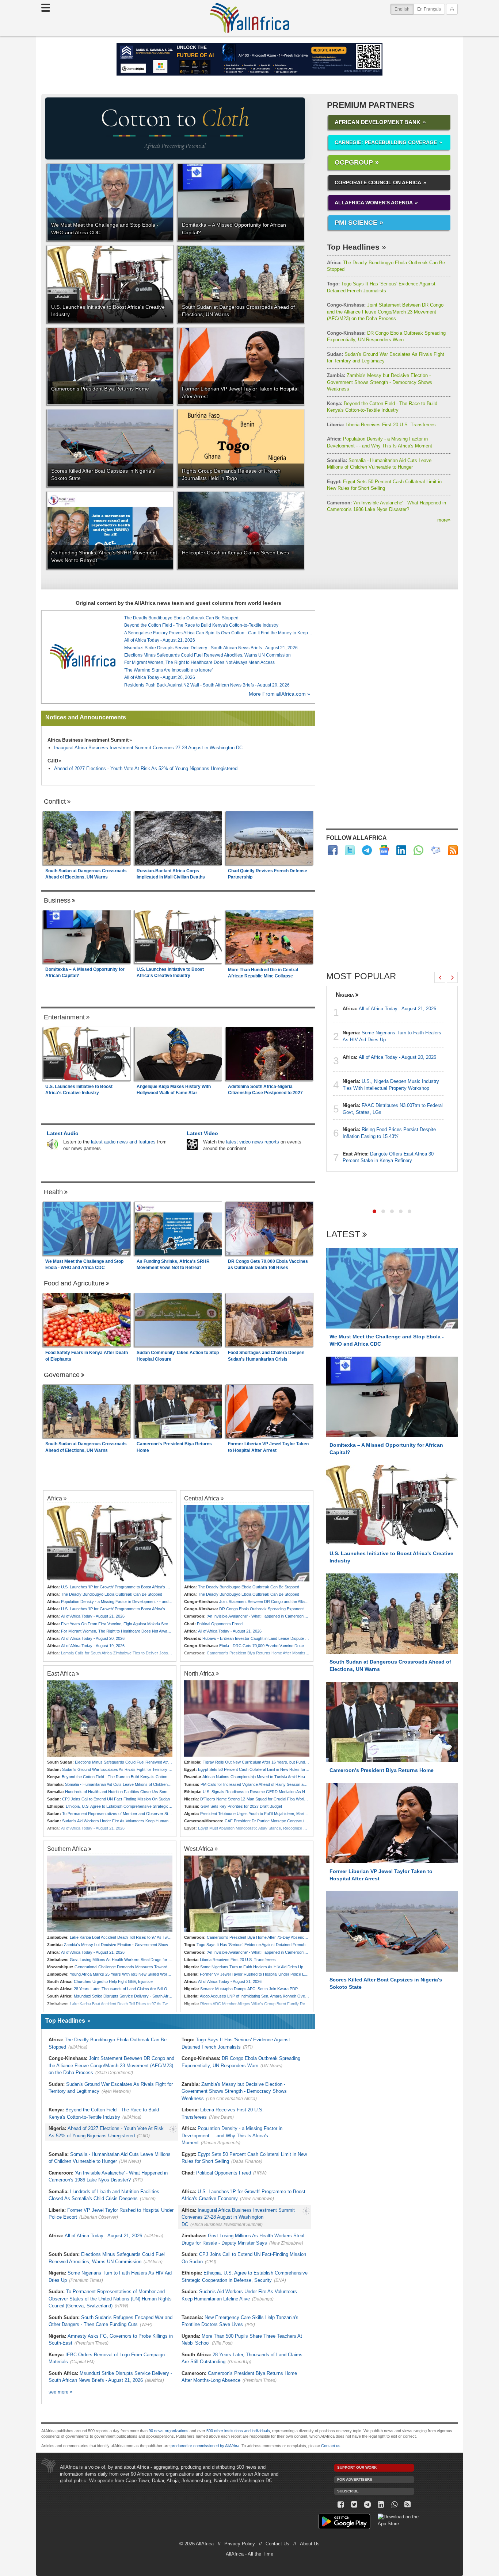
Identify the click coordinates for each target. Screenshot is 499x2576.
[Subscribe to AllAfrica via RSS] (408, 2505)
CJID (53, 761)
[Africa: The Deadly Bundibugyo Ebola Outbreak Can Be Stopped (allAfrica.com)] (247, 1543)
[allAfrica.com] (83, 657)
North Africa (199, 1673)
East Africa (61, 1673)
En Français (429, 9)
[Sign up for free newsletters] (436, 850)
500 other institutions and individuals (238, 2431)
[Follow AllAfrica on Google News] (384, 850)
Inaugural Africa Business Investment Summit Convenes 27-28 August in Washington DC (148, 748)
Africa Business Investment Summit (88, 740)
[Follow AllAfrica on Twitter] (350, 850)
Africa (55, 1498)
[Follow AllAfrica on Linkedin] (401, 850)
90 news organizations (169, 2431)
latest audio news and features (123, 1142)
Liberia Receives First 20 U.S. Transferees (381, 425)
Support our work (357, 2467)
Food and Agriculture (74, 1283)
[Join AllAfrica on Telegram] (367, 850)
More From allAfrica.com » (279, 694)
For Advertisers (355, 2479)
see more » (60, 2392)
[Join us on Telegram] (368, 2505)
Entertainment (64, 1017)
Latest (343, 1235)
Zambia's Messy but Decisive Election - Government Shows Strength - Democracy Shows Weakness (380, 382)
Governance (62, 1375)
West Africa (199, 1849)
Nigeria (345, 995)
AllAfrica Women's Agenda (374, 203)
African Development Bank (378, 122)
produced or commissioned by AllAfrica (205, 2446)
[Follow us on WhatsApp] (394, 2505)
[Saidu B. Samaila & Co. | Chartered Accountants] (249, 59)
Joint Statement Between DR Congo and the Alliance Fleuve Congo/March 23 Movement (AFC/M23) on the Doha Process (385, 312)
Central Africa (202, 1498)
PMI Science (356, 223)
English (404, 9)
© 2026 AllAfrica (197, 2544)
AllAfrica (249, 18)
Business (57, 900)
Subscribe (348, 2491)
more (444, 520)
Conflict (55, 801)
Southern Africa (67, 1849)
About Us (310, 2544)
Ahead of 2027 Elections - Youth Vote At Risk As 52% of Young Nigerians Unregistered (146, 768)
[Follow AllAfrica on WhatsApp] (418, 850)
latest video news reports (253, 1142)
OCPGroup (354, 162)
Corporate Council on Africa (378, 182)
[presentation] (440, 977)
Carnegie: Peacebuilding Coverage (386, 142)
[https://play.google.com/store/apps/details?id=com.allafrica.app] (344, 2523)
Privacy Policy (240, 2544)
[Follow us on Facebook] (341, 2505)
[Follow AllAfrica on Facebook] (333, 850)
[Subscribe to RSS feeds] (453, 850)
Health (53, 1192)
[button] (374, 1211)
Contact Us (277, 2544)
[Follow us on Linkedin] (381, 2505)
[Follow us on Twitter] (354, 2505)
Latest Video (202, 1133)
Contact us (331, 2446)
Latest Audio (63, 1133)
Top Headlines (353, 247)
